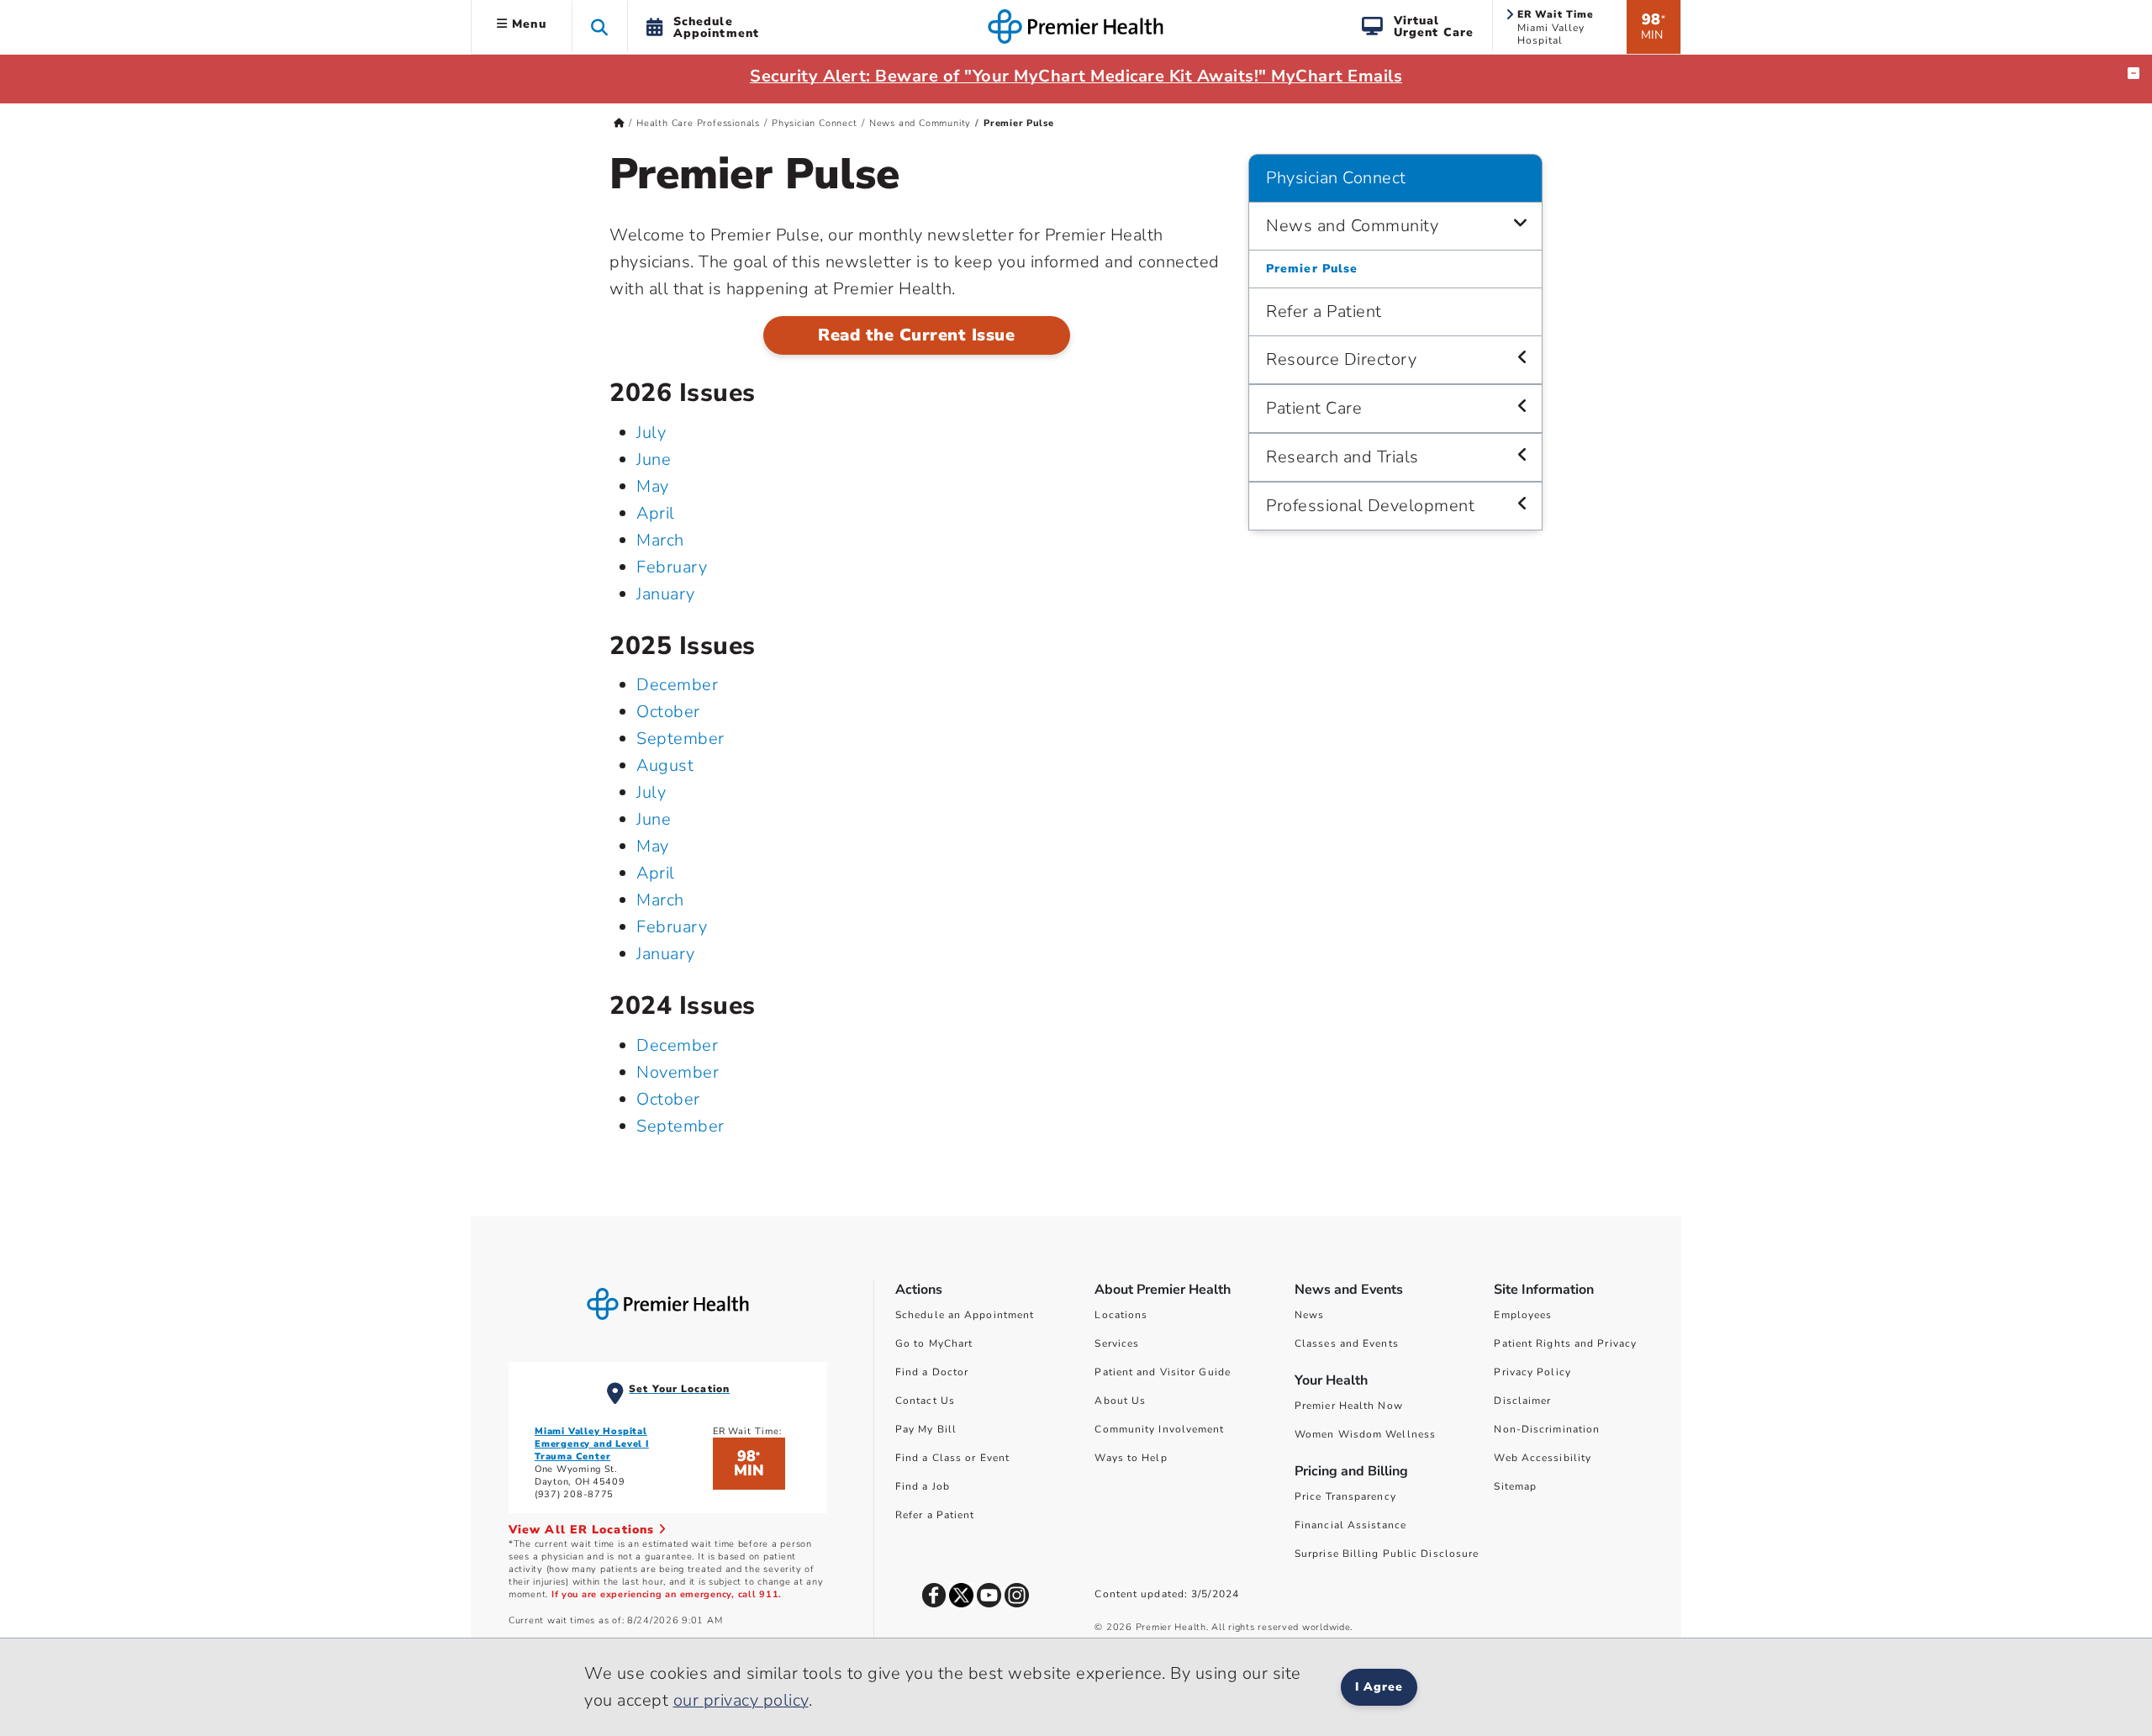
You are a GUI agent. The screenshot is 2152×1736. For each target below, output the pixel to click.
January (666, 594)
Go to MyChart (934, 1343)
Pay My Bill (926, 1429)
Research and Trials (1342, 457)
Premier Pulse (1312, 269)
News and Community (920, 123)
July (651, 433)
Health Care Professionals (698, 123)
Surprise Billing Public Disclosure (1387, 1554)
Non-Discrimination (1547, 1429)
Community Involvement (1159, 1429)
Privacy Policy (1532, 1372)
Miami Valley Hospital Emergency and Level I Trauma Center (592, 1444)
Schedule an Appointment (965, 1315)
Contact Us (925, 1401)
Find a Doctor (932, 1372)
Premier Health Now (1349, 1406)
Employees (1523, 1315)
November (678, 1072)
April (656, 513)
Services (1117, 1343)
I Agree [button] (1379, 1687)
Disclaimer (1522, 1401)
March (660, 540)
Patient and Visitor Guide (1163, 1372)
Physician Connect (815, 123)
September (680, 739)
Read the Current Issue (916, 335)
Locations (1121, 1315)
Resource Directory (1341, 359)
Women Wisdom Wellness (1365, 1434)
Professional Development (1370, 506)
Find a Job (923, 1486)
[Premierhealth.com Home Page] (619, 123)
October (668, 712)
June (654, 459)
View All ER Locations (583, 1530)
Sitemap (1515, 1486)
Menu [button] (527, 24)
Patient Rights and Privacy (1565, 1343)
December (677, 685)
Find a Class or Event (952, 1458)
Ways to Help (1131, 1458)
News (1309, 1315)
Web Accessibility (1543, 1458)
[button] (600, 26)
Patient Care (1314, 408)
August (665, 765)
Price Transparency (1345, 1496)
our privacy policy (741, 1700)
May (653, 486)
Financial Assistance (1350, 1525)
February (672, 567)
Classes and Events (1347, 1343)
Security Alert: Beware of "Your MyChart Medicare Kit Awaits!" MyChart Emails (1076, 76)
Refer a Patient (1324, 311)
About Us (1120, 1401)
